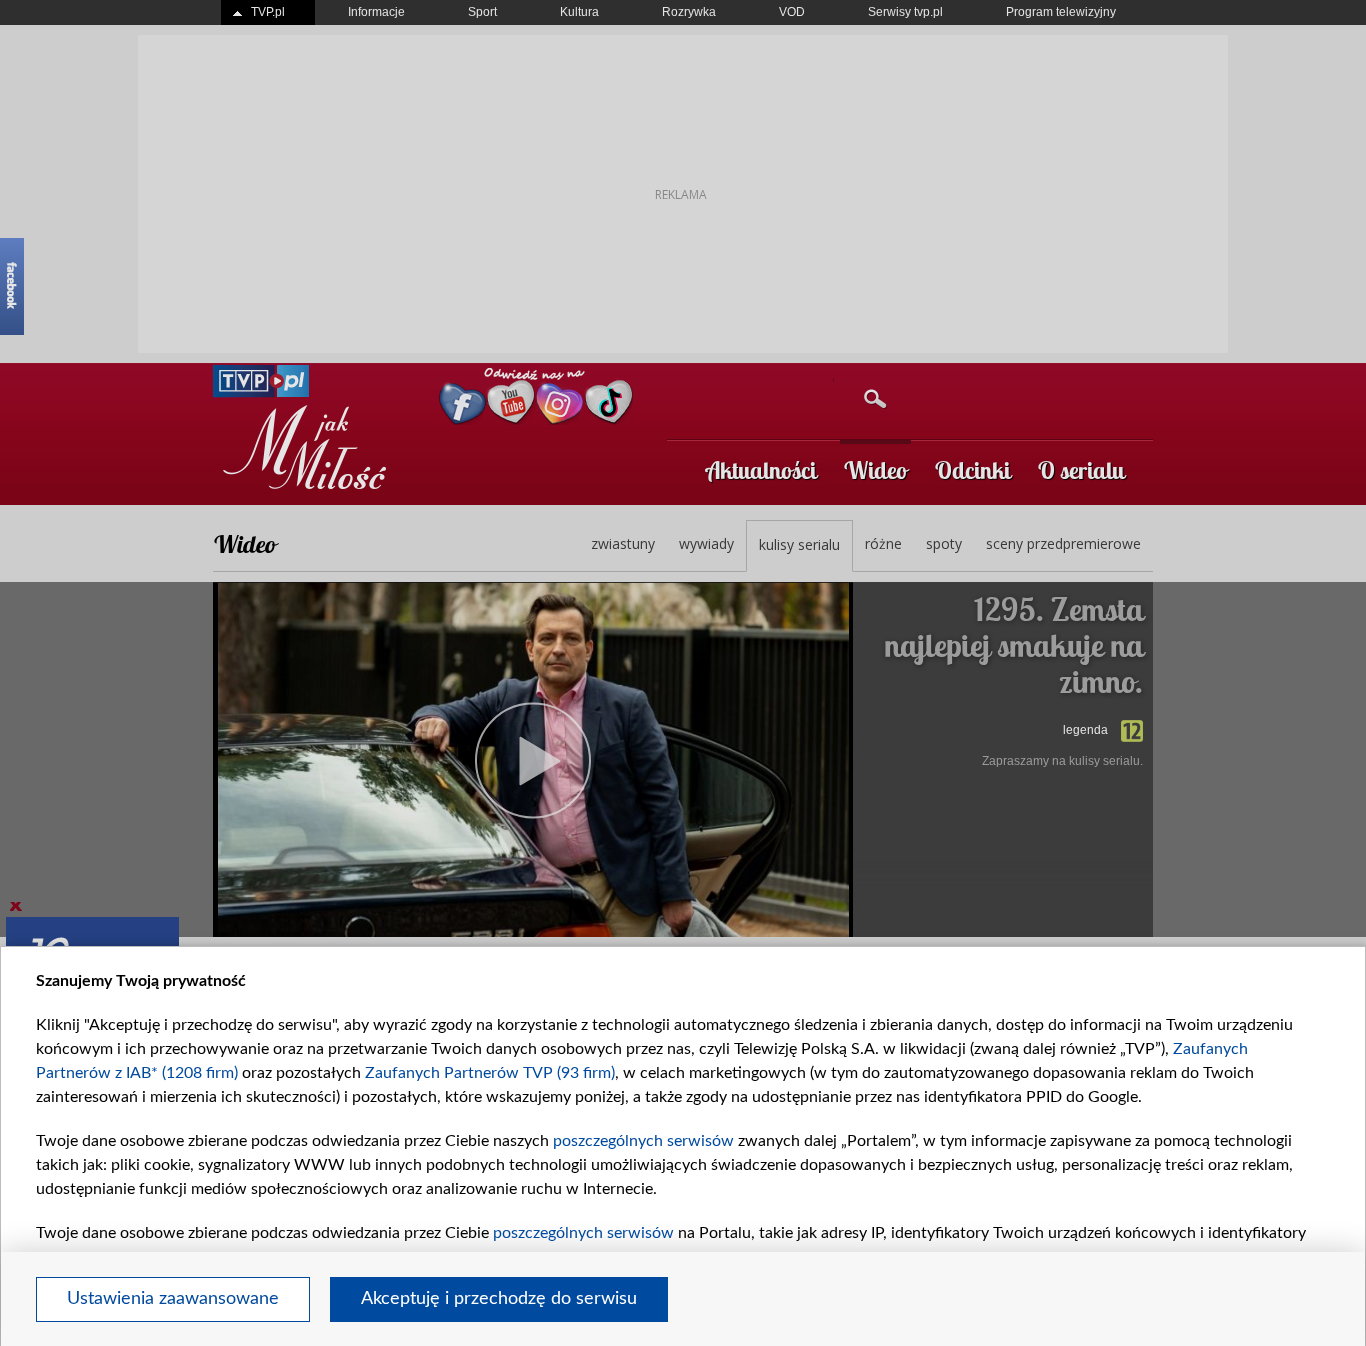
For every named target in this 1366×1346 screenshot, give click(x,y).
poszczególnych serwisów (643, 1141)
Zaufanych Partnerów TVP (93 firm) (490, 1073)
